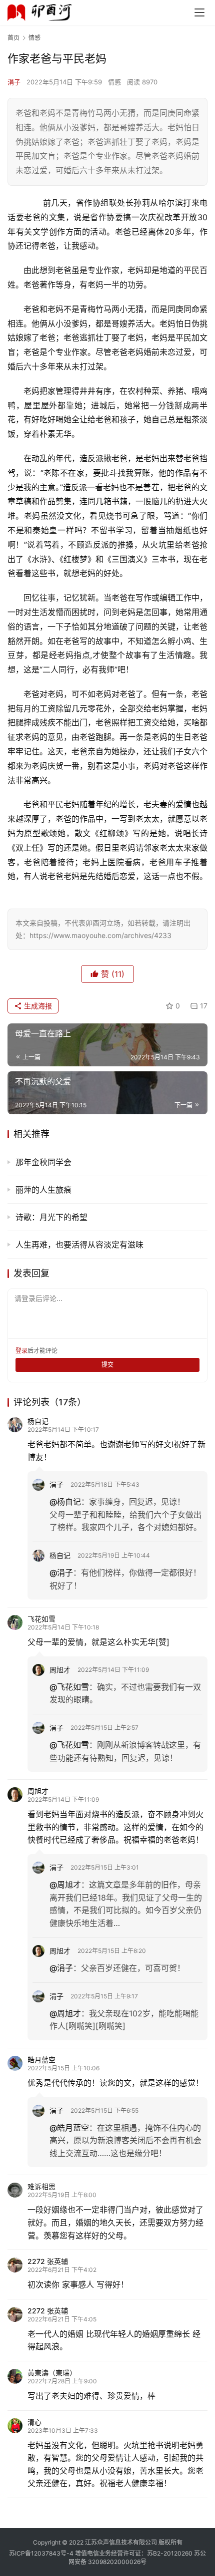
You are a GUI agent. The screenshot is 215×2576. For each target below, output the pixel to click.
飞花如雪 (41, 1619)
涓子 (14, 82)
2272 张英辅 (48, 2261)
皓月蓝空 (41, 2060)
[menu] (199, 12)
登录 (21, 1351)
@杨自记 (65, 1502)
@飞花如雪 (69, 1687)
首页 (13, 38)
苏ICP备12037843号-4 (41, 2553)
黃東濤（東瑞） (52, 2373)
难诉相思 (41, 2186)
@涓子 (61, 1573)
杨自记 (38, 1421)
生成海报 (37, 1006)
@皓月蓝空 (69, 2128)
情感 (114, 82)
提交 (107, 1365)
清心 (34, 2422)
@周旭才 (65, 1885)
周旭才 (60, 1670)
